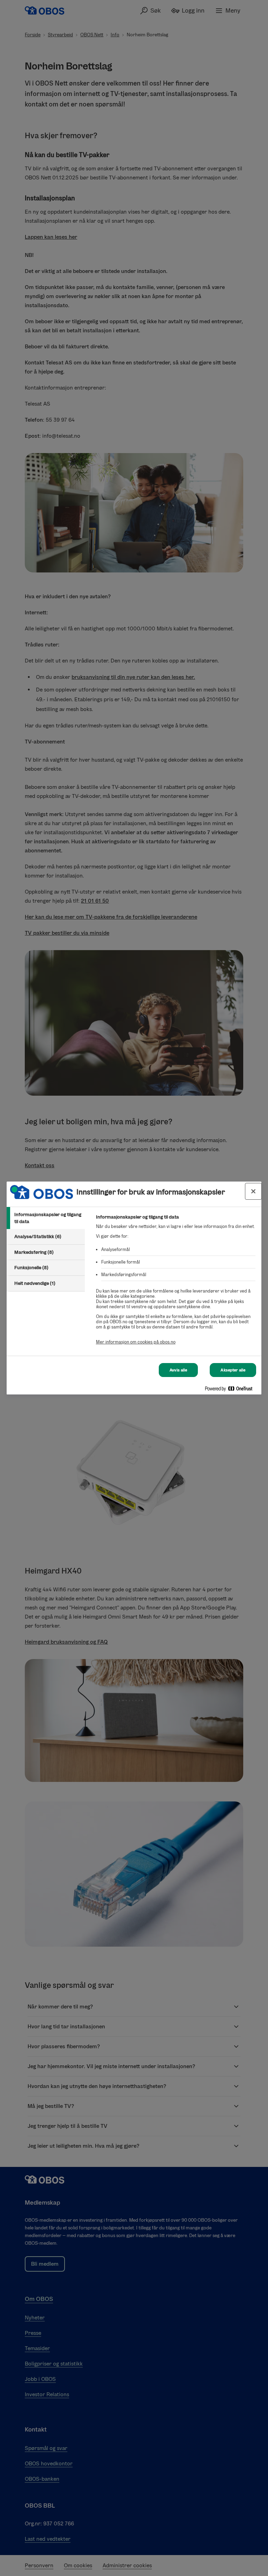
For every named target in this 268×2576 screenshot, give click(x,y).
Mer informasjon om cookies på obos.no (136, 1342)
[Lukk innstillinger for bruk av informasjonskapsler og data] (253, 1191)
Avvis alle (178, 1370)
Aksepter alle (233, 1370)
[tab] (46, 1218)
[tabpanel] (176, 1283)
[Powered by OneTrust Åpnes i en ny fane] (231, 1390)
